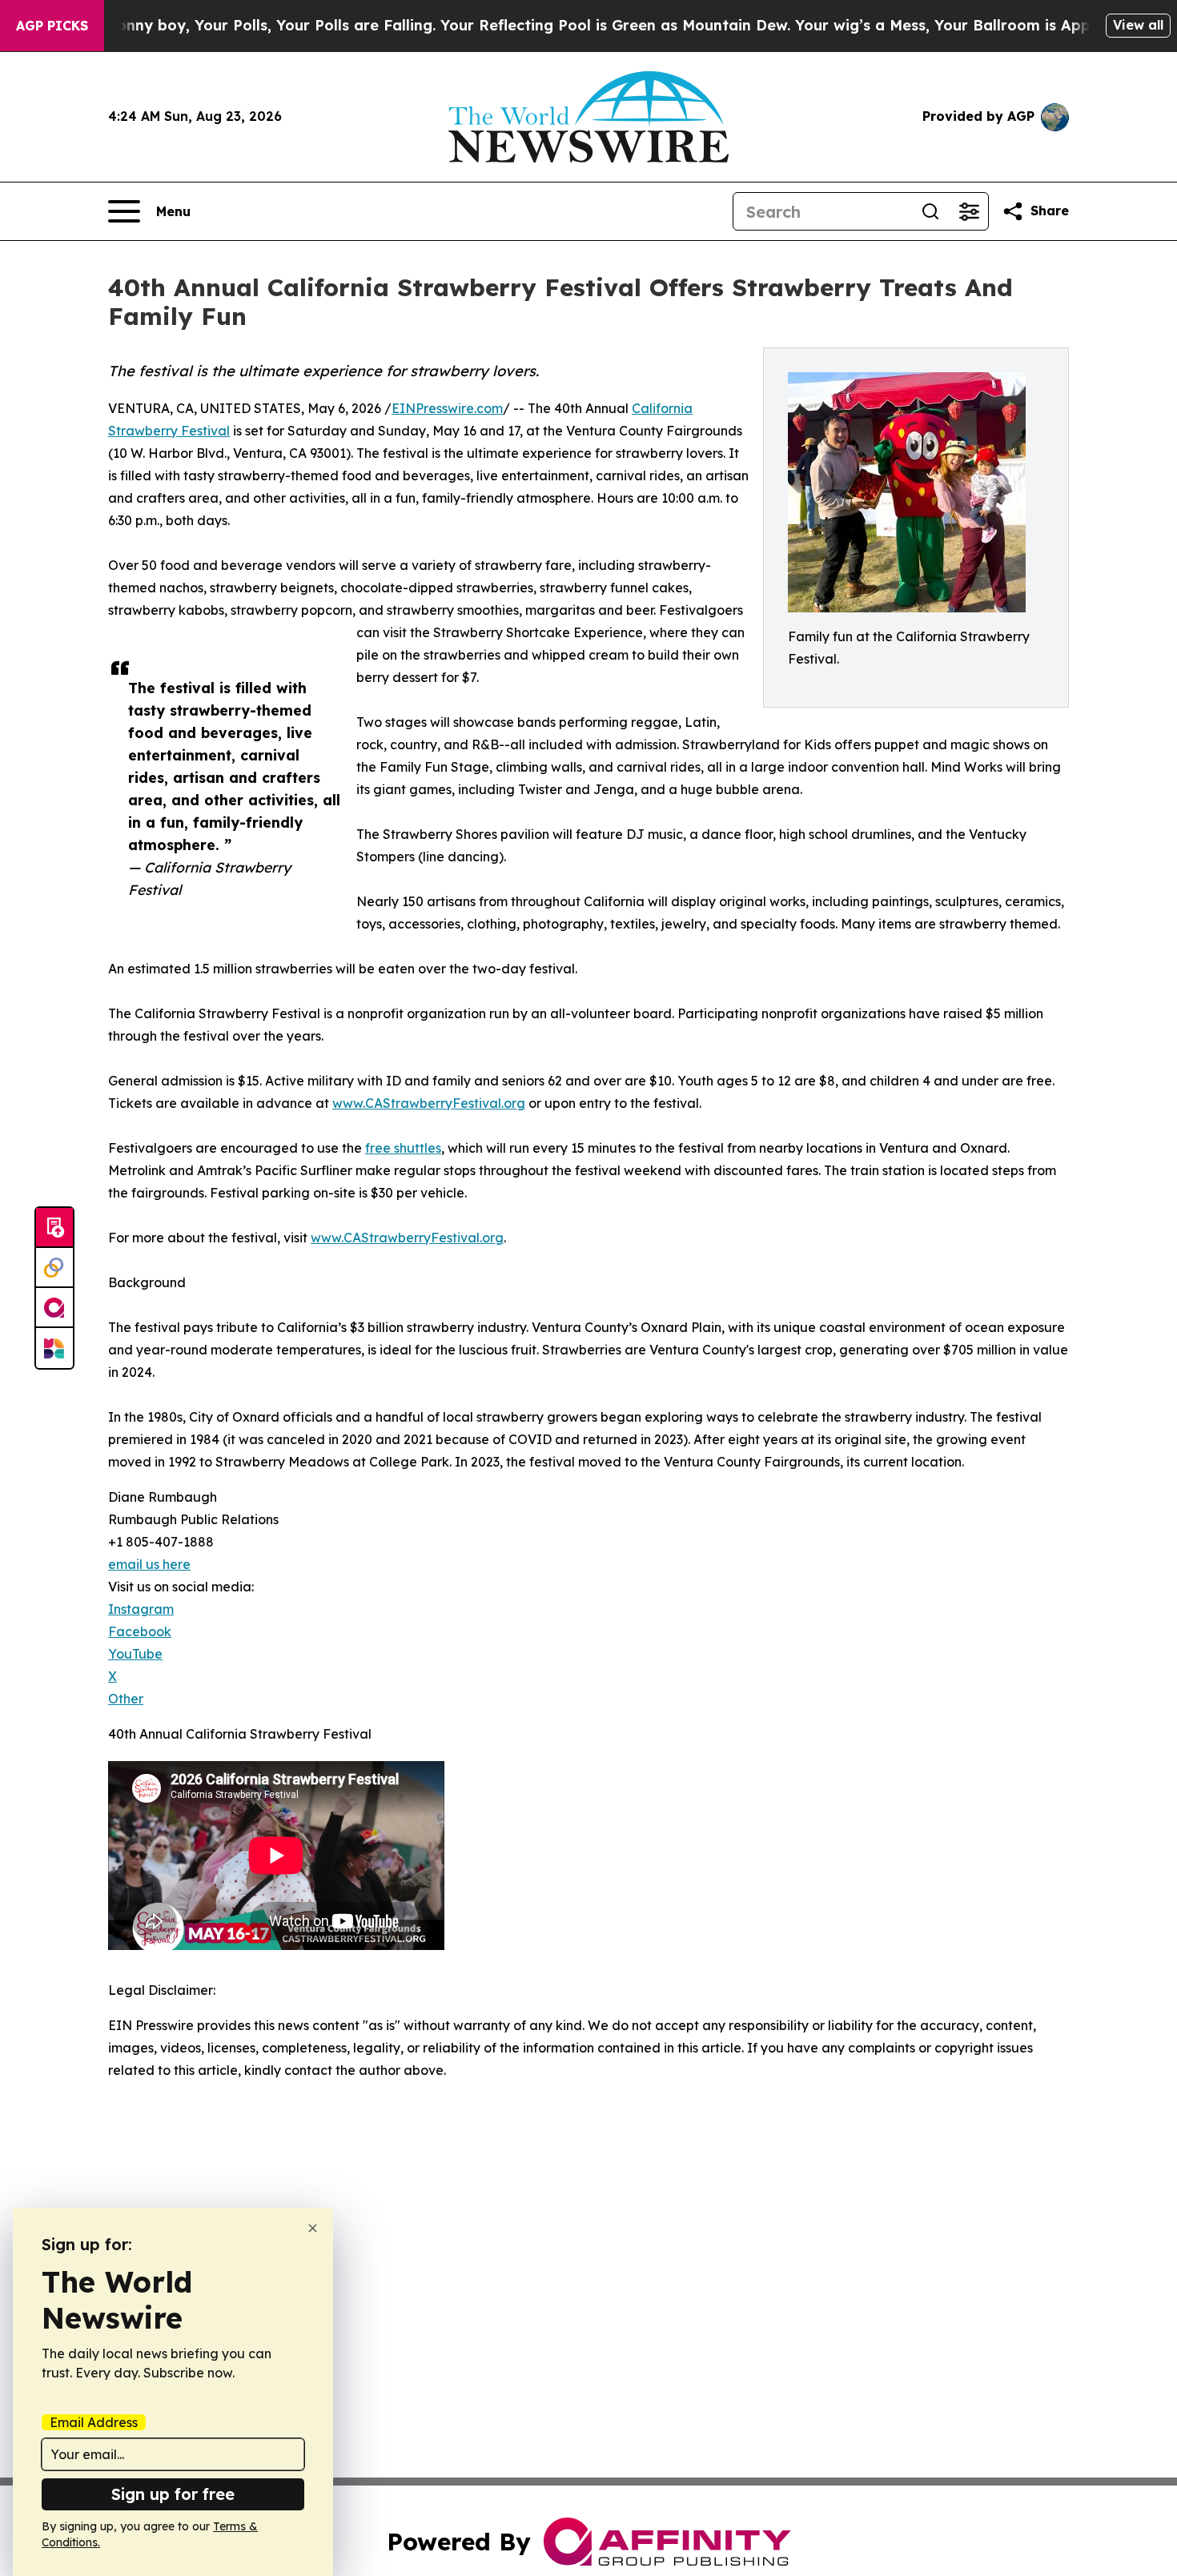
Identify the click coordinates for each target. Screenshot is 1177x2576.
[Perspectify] (54, 1268)
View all (1138, 25)
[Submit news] (54, 1228)
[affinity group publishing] (54, 1308)
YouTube (135, 1654)
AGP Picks (52, 26)
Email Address (94, 2422)
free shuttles (403, 1148)
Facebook (140, 1631)
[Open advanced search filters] (969, 211)
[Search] (930, 211)
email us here (149, 1564)
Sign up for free (173, 2494)
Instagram (141, 1609)
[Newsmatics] (54, 1348)
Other (126, 1699)
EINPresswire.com (447, 408)
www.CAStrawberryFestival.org (429, 1103)
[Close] (313, 2228)
